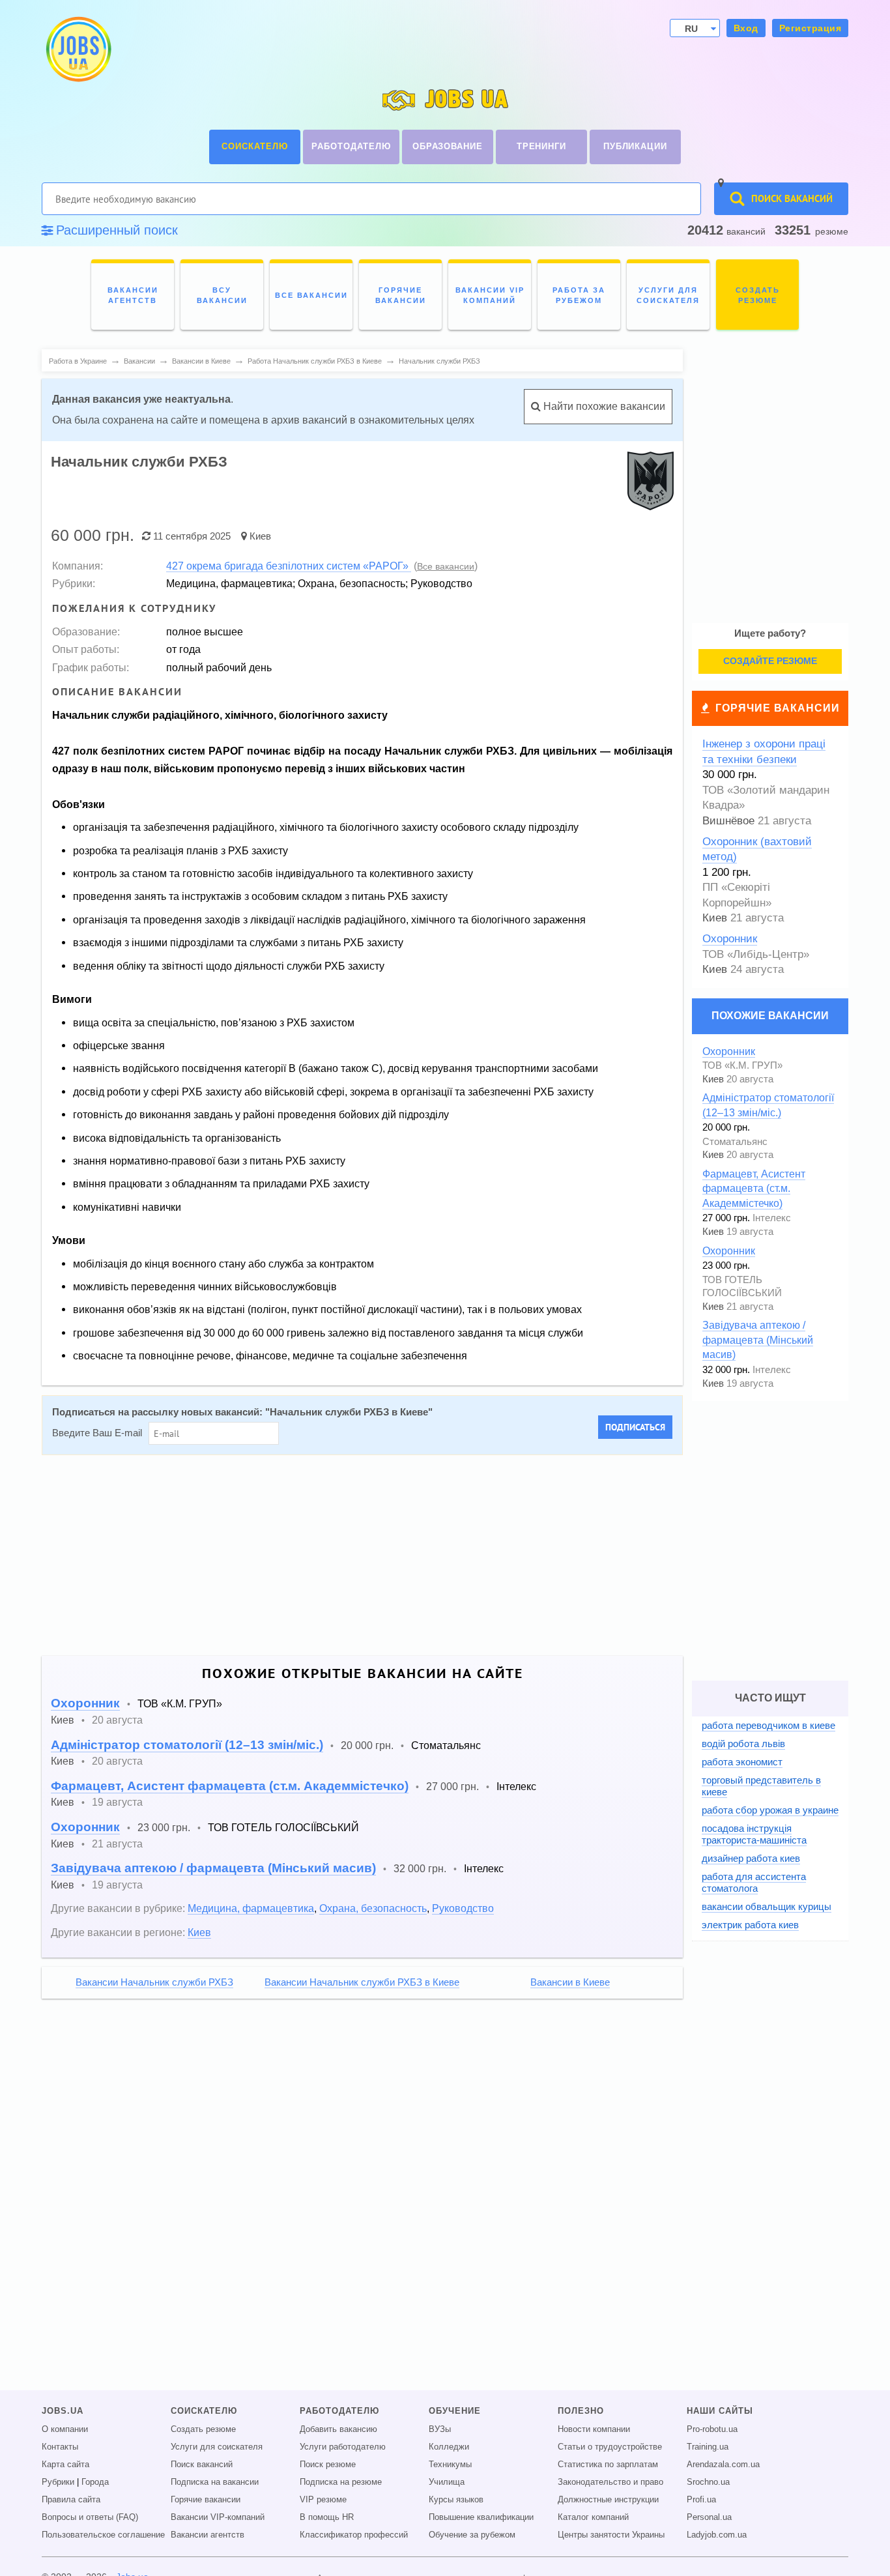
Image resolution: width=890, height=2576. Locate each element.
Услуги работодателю (343, 2447)
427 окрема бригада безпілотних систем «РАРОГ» (289, 566)
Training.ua (708, 2447)
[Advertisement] (433, 1556)
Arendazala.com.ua (723, 2465)
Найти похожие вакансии (603, 406)
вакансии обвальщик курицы (767, 1906)
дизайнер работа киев (751, 1858)
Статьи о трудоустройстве (610, 2447)
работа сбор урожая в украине (770, 1810)
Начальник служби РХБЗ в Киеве (349, 1412)
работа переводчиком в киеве (768, 1725)
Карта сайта (65, 2465)
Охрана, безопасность (373, 1908)
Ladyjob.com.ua (717, 2535)
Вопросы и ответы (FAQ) (90, 2517)
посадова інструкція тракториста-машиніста (754, 1834)
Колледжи (449, 2447)
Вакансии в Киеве (570, 1982)
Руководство (463, 1908)
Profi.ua (701, 2500)
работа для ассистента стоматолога (754, 1882)
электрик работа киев (750, 1925)
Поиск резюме (328, 2465)
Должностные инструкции (608, 2500)
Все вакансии (446, 566)
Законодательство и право (610, 2482)
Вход (746, 28)
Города (95, 2482)
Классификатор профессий (354, 2535)
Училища (447, 2482)
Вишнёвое (728, 821)
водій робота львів (743, 1744)
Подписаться (635, 1427)
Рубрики (58, 2482)
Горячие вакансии (778, 708)
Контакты (60, 2447)
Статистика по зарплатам (608, 2465)
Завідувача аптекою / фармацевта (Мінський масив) (213, 1868)
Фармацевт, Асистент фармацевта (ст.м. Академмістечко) (230, 1786)
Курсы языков (456, 2500)
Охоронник (85, 1703)
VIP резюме (323, 2500)
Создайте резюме (770, 661)
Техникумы (450, 2465)
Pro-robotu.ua (712, 2429)
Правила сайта (71, 2500)
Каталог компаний (593, 2517)
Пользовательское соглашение (103, 2535)
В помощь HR (327, 2517)
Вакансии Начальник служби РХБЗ (154, 1982)
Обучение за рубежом (472, 2535)
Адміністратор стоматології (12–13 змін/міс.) (187, 1745)
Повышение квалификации (481, 2517)
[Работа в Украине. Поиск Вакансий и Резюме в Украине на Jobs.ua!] (78, 49)
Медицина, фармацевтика (251, 1908)
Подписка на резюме (341, 2482)
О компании (65, 2429)
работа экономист (742, 1762)
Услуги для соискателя (217, 2447)
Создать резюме (203, 2429)
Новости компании (594, 2429)
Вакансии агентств (208, 2535)
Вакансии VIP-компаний (218, 2517)
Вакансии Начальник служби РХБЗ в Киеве (362, 1982)
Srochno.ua (708, 2482)
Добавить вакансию (338, 2429)
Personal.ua (709, 2517)
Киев (260, 536)
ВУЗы (440, 2429)
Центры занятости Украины (611, 2535)
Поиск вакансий (202, 2465)
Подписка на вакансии (215, 2482)
